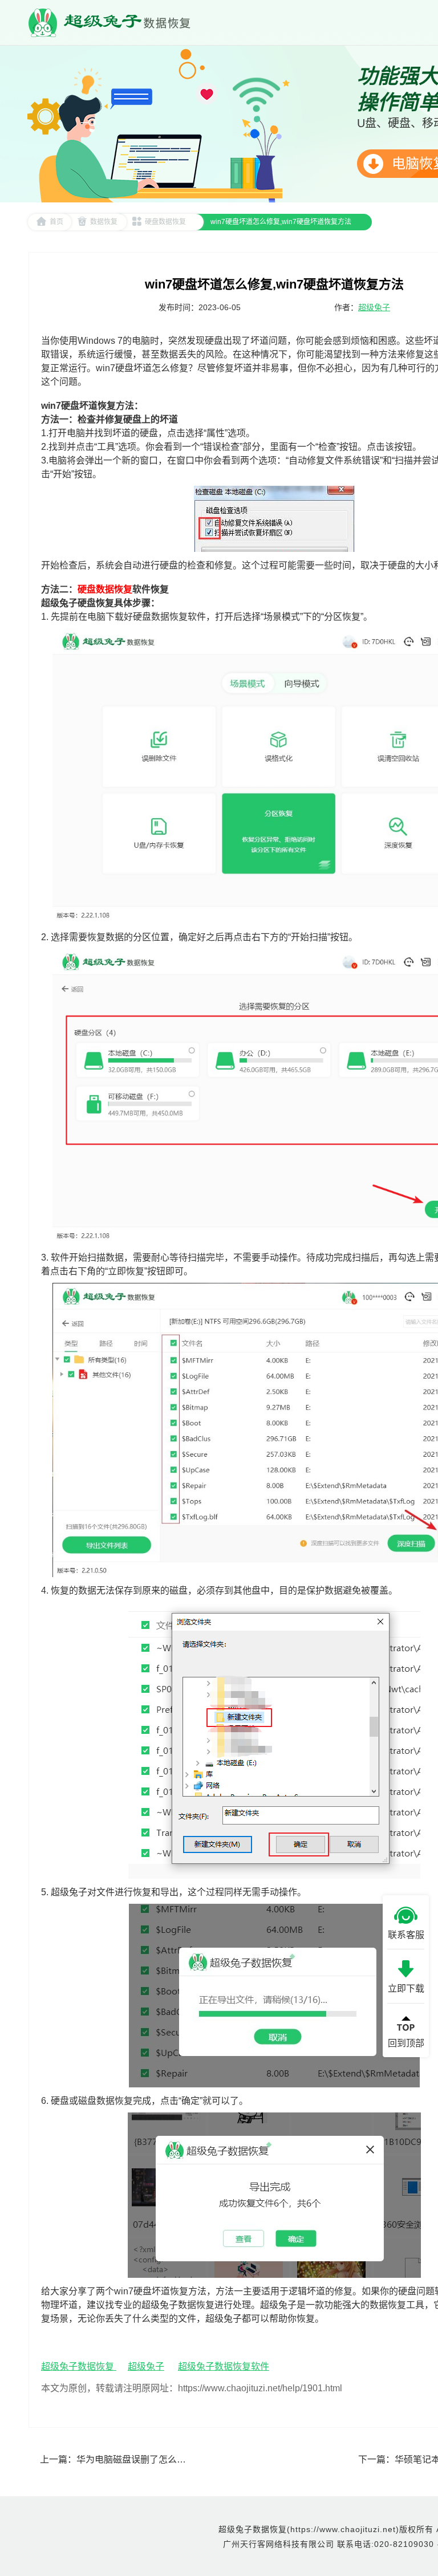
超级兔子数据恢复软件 (224, 2366)
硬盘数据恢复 (165, 222)
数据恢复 (104, 222)
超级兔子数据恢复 (79, 2366)
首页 (56, 222)
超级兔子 (374, 307)
